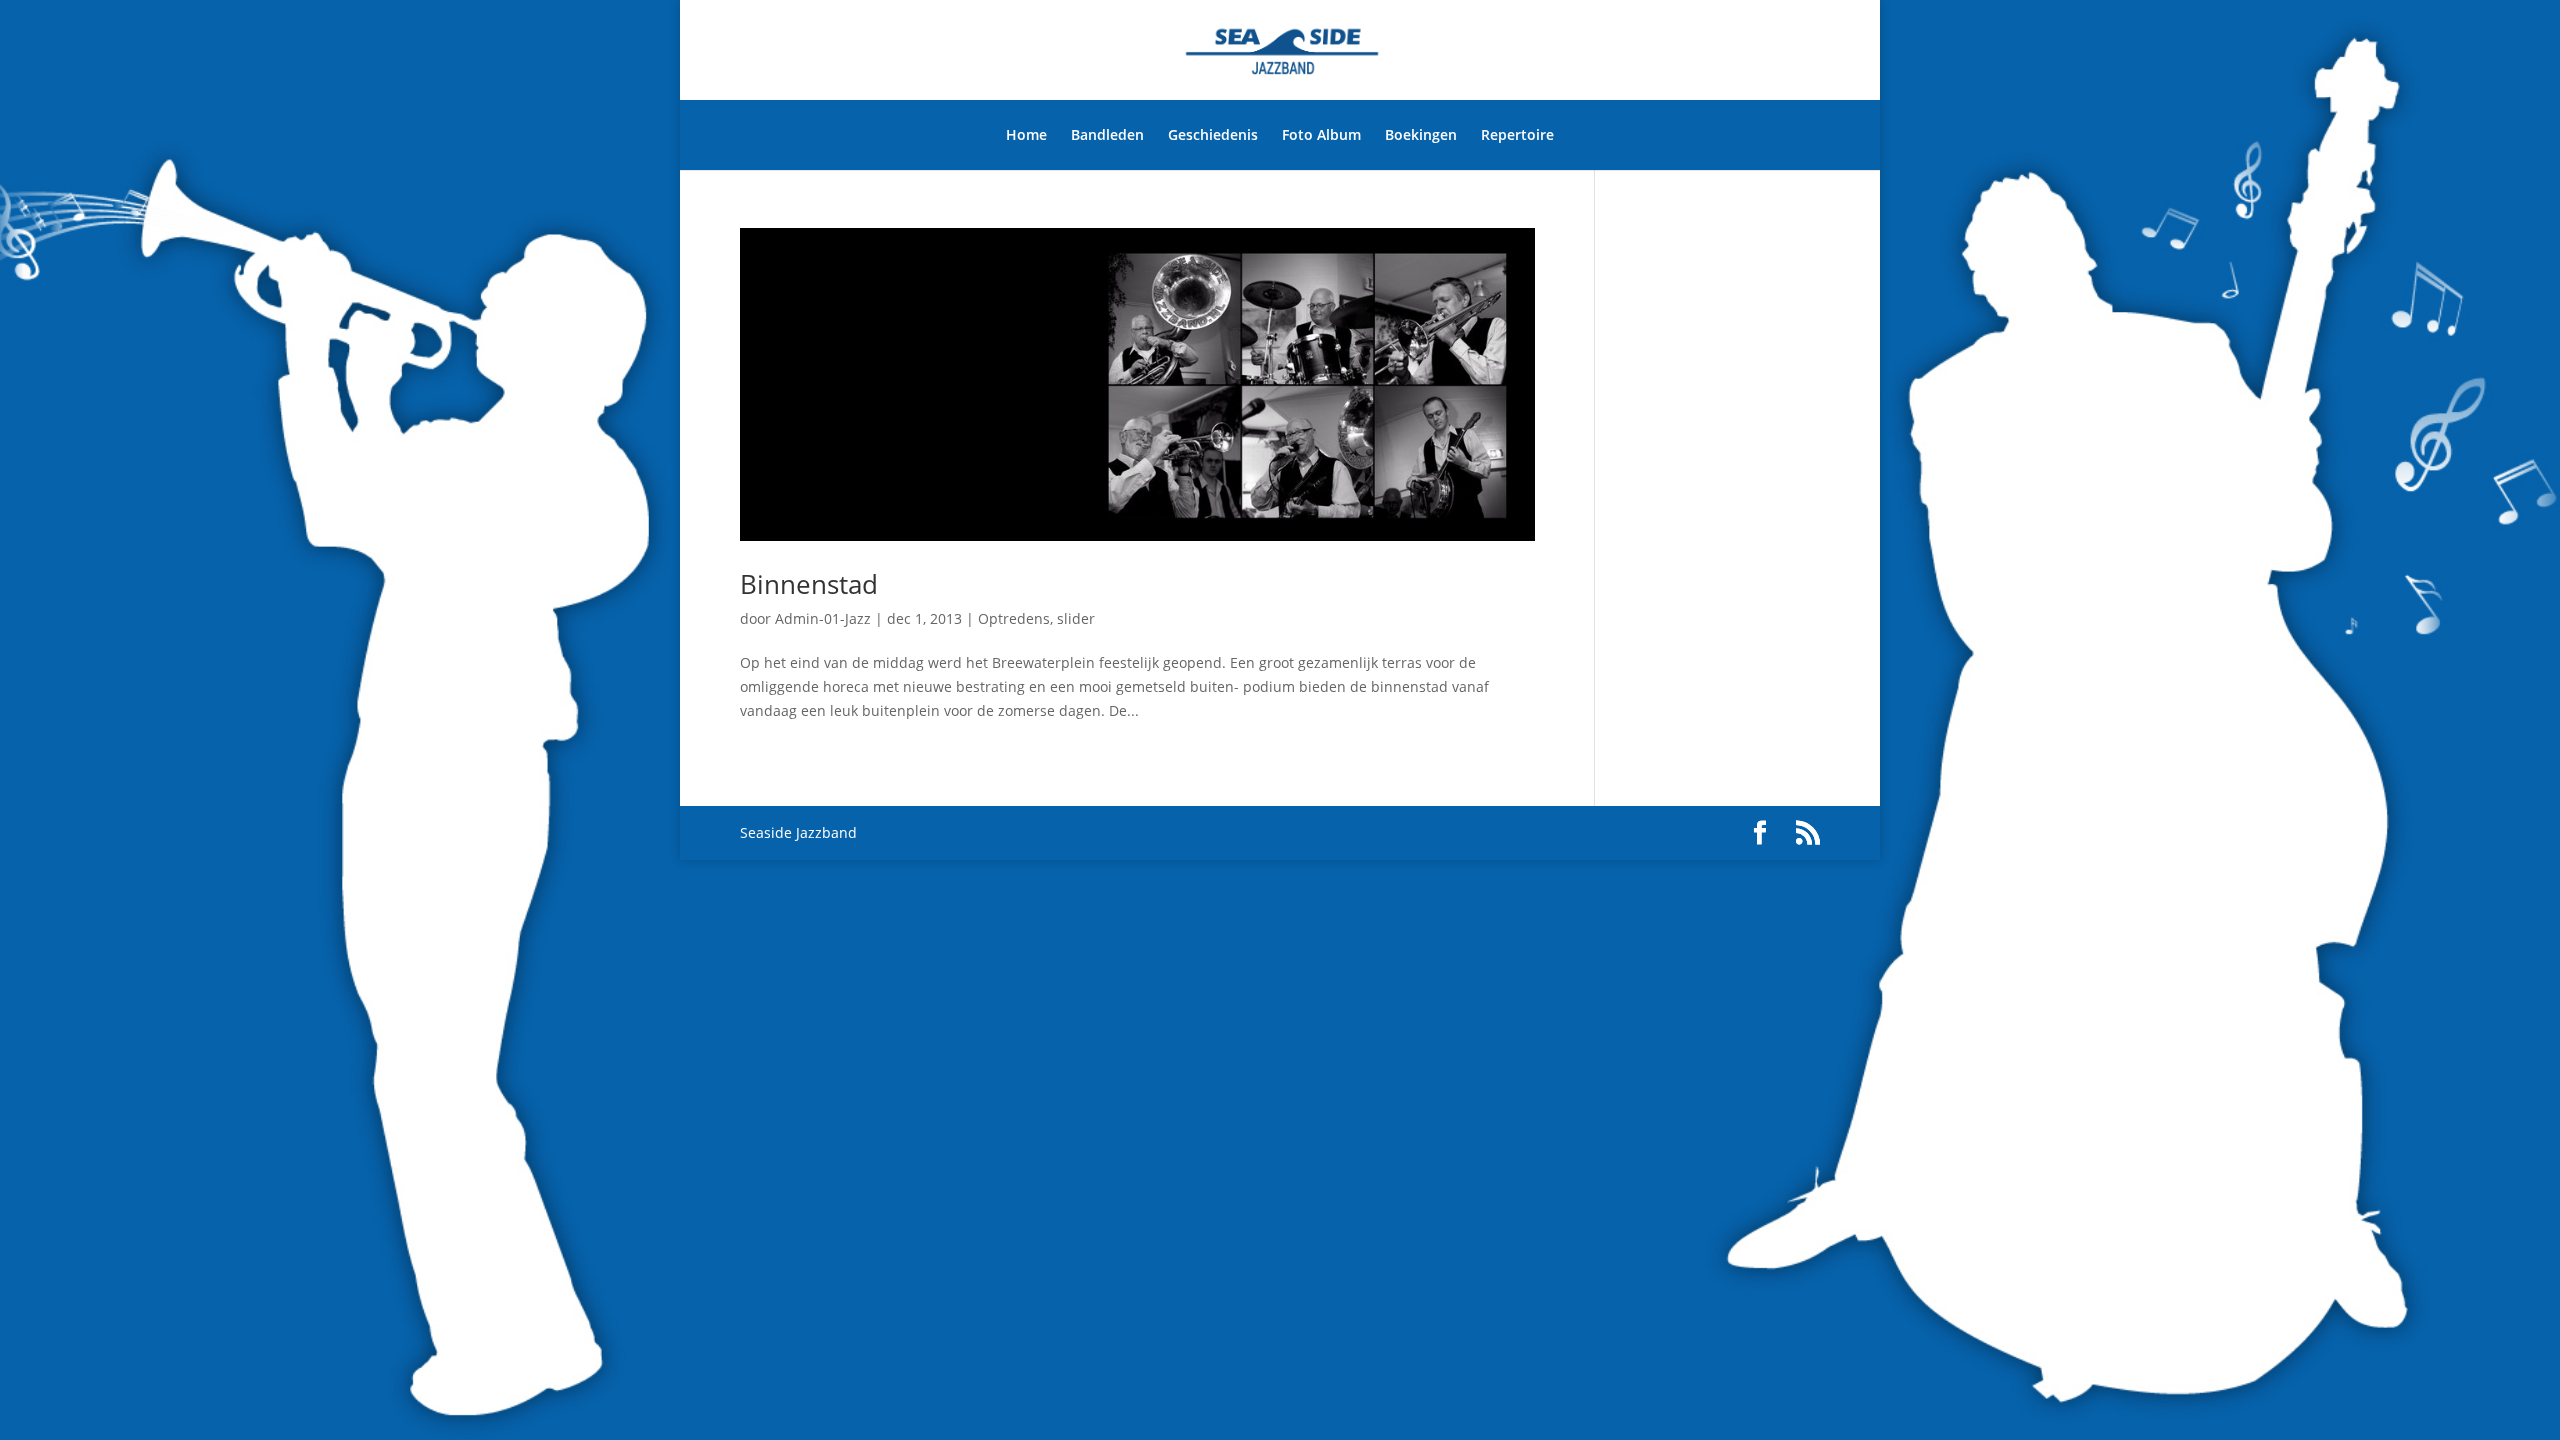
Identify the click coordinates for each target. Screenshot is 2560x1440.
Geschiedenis (1213, 134)
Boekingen (1421, 134)
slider (1076, 618)
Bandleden (1107, 134)
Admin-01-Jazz (823, 618)
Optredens (1014, 618)
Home (1026, 134)
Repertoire (1517, 134)
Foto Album (1321, 134)
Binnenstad (809, 584)
